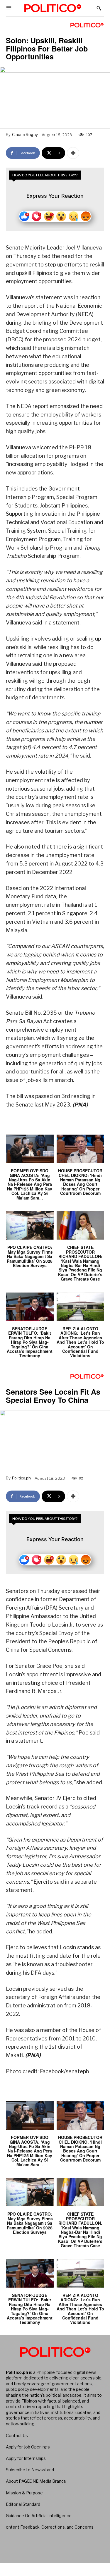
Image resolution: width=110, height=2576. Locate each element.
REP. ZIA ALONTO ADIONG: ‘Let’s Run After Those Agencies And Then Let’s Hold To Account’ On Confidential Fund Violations (80, 1342)
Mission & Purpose (24, 2493)
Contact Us (17, 2435)
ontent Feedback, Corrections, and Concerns (50, 2527)
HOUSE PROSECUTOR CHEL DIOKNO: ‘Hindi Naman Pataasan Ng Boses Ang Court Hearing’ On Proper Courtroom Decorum (80, 1182)
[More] (73, 153)
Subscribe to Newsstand (30, 2470)
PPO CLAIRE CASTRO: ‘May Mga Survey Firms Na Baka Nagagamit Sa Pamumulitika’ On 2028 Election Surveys (30, 1256)
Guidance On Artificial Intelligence (39, 2516)
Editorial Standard (23, 2504)
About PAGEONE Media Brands (36, 2481)
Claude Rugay (25, 135)
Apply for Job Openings (28, 2447)
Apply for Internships (26, 2458)
